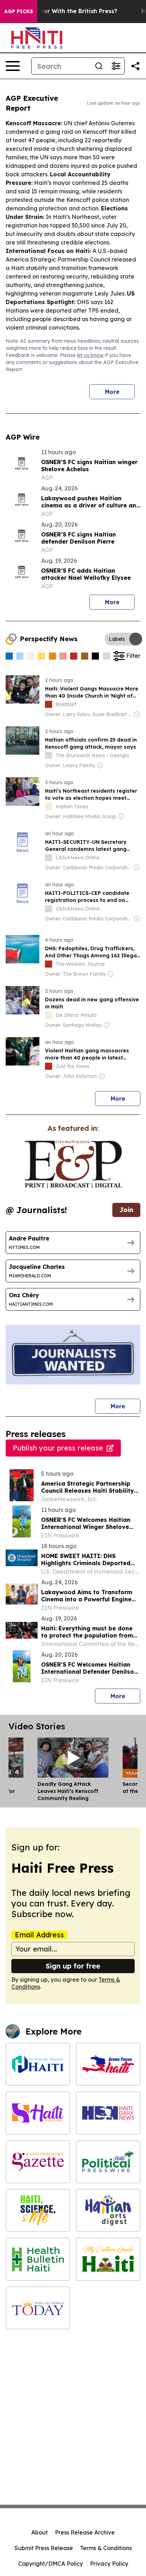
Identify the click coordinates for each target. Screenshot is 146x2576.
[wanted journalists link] (73, 1165)
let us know (90, 355)
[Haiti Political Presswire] (108, 2162)
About (40, 2532)
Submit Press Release (44, 2548)
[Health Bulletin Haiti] (38, 2259)
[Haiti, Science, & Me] (38, 2210)
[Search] (99, 66)
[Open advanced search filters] (116, 66)
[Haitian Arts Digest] (108, 2210)
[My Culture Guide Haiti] (108, 2259)
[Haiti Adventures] (38, 2113)
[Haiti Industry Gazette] (38, 2162)
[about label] (49, 704)
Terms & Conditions (106, 2548)
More (112, 392)
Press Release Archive (85, 2532)
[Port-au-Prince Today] (38, 2308)
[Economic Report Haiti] (38, 2064)
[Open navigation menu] (13, 66)
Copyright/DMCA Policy (50, 2564)
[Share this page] (135, 66)
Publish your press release (58, 1448)
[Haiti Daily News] (108, 2113)
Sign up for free (73, 1966)
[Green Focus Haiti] (108, 2064)
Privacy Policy (109, 2564)
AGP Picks (19, 11)
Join (126, 1210)
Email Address (39, 1935)
